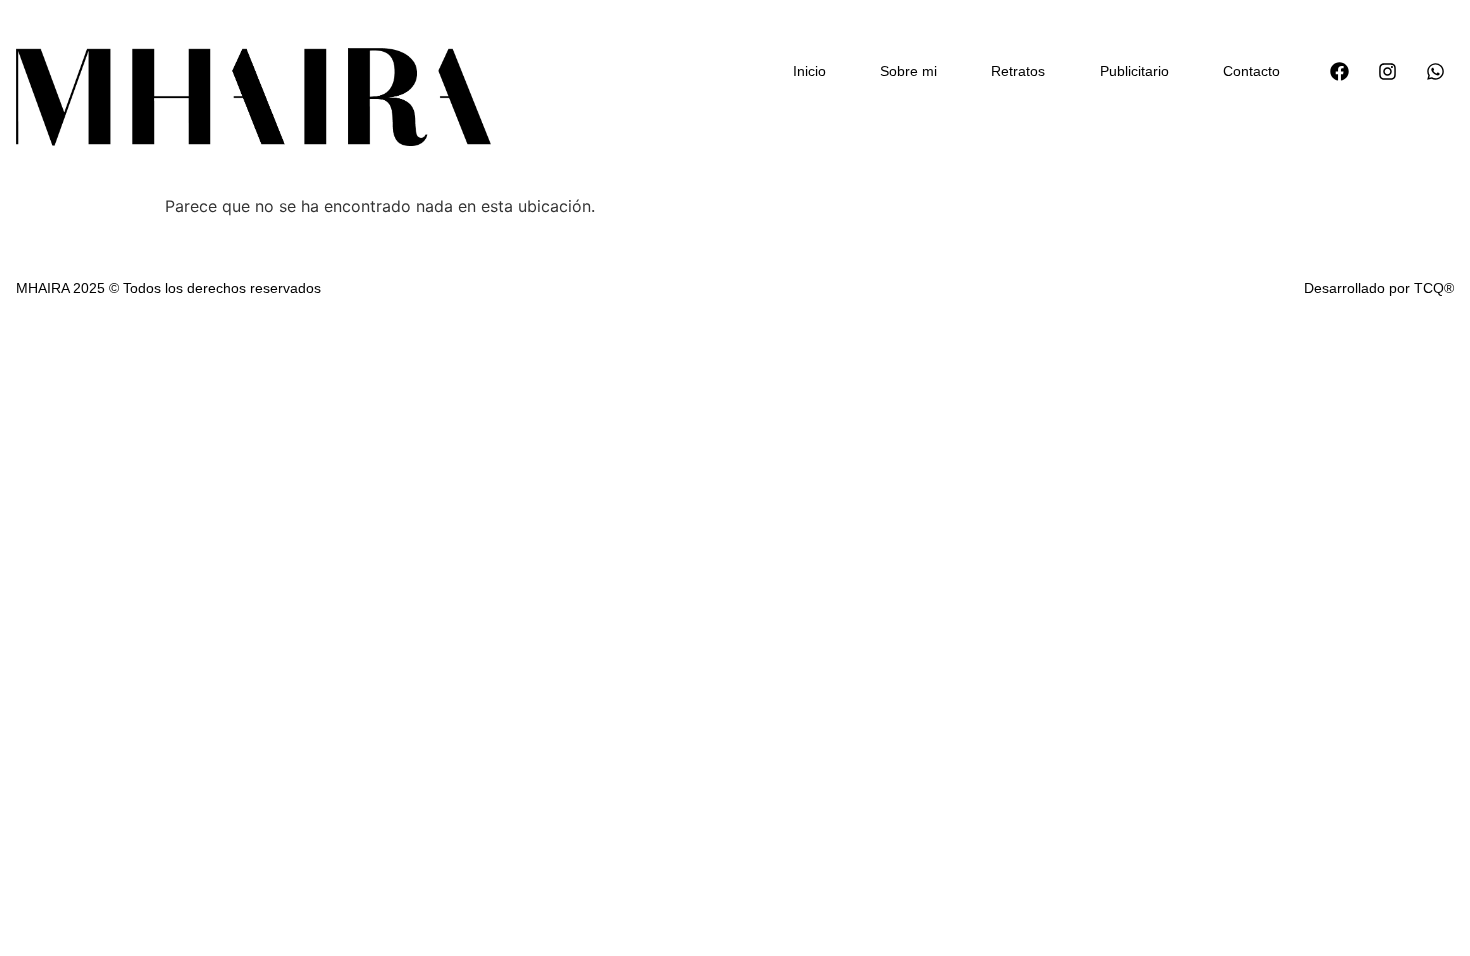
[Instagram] (1387, 71)
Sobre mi (908, 71)
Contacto (1251, 71)
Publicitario (1134, 71)
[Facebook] (1339, 71)
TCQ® (1434, 288)
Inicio (809, 71)
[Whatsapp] (1435, 71)
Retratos (1018, 71)
